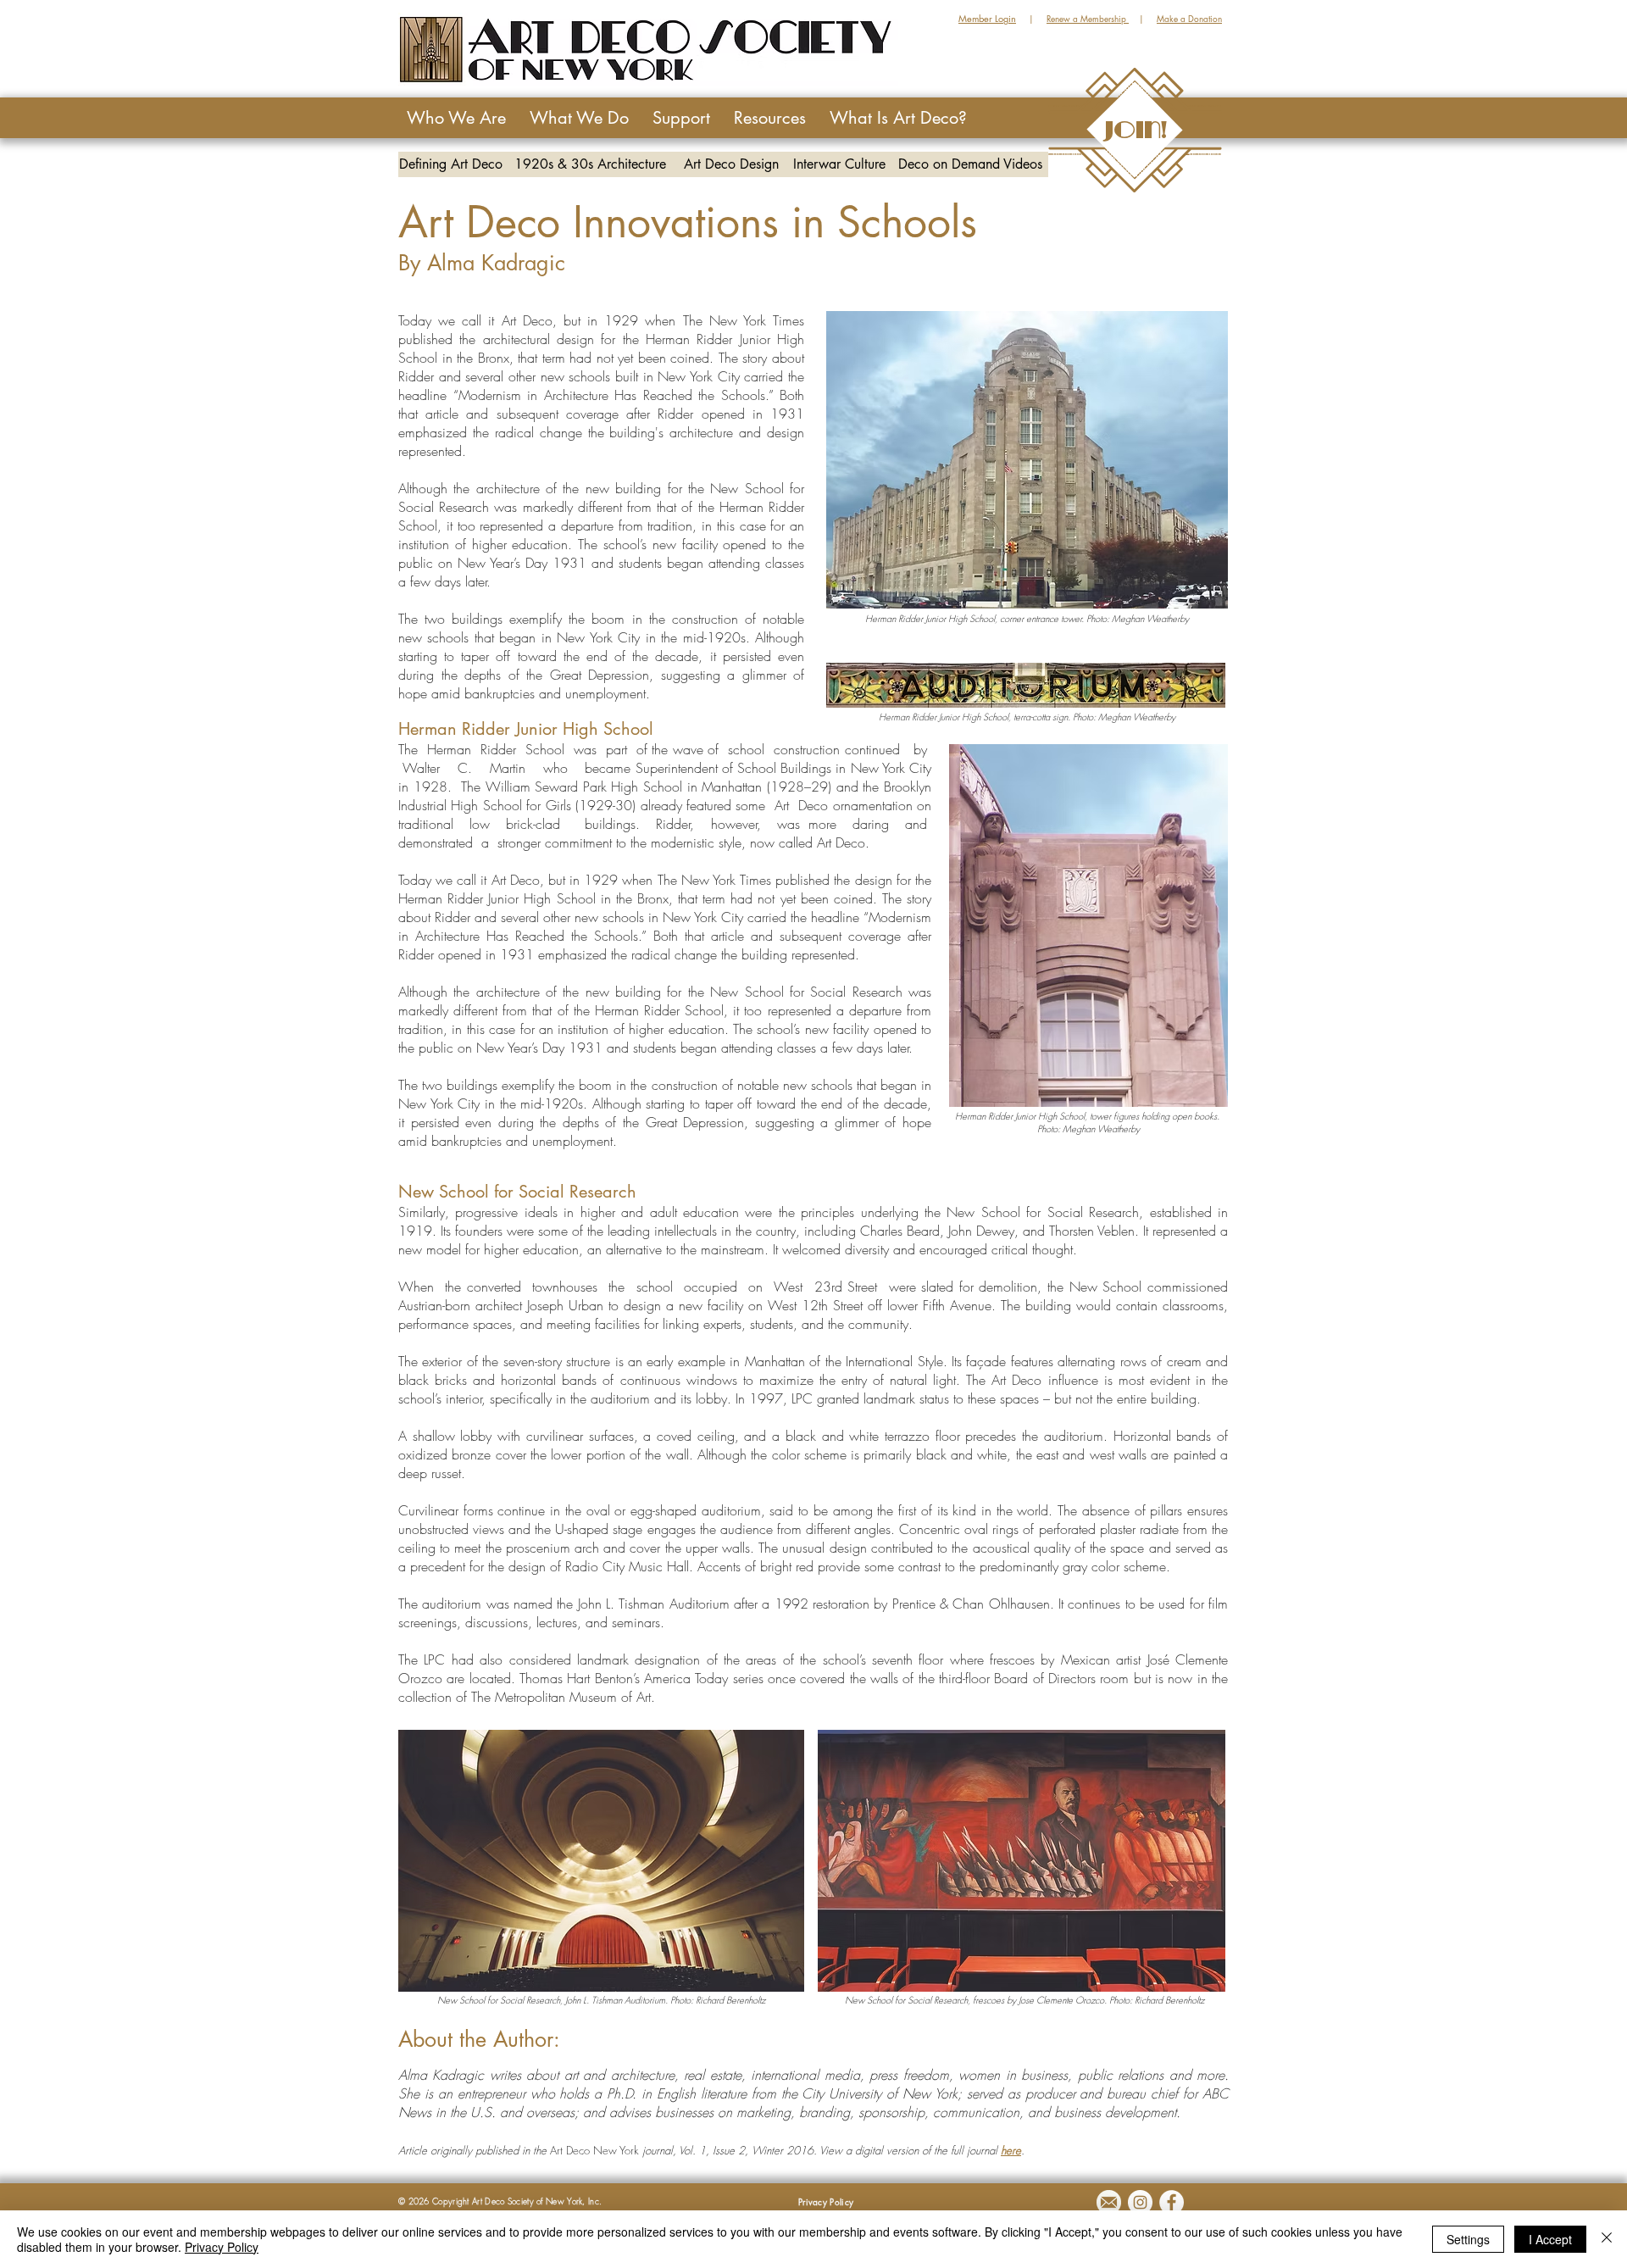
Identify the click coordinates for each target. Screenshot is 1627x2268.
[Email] (1109, 2202)
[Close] (1607, 2239)
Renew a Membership (1088, 18)
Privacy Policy (222, 2247)
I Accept (1550, 2239)
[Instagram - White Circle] (1140, 2202)
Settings (1468, 2239)
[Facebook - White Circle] (1172, 2202)
